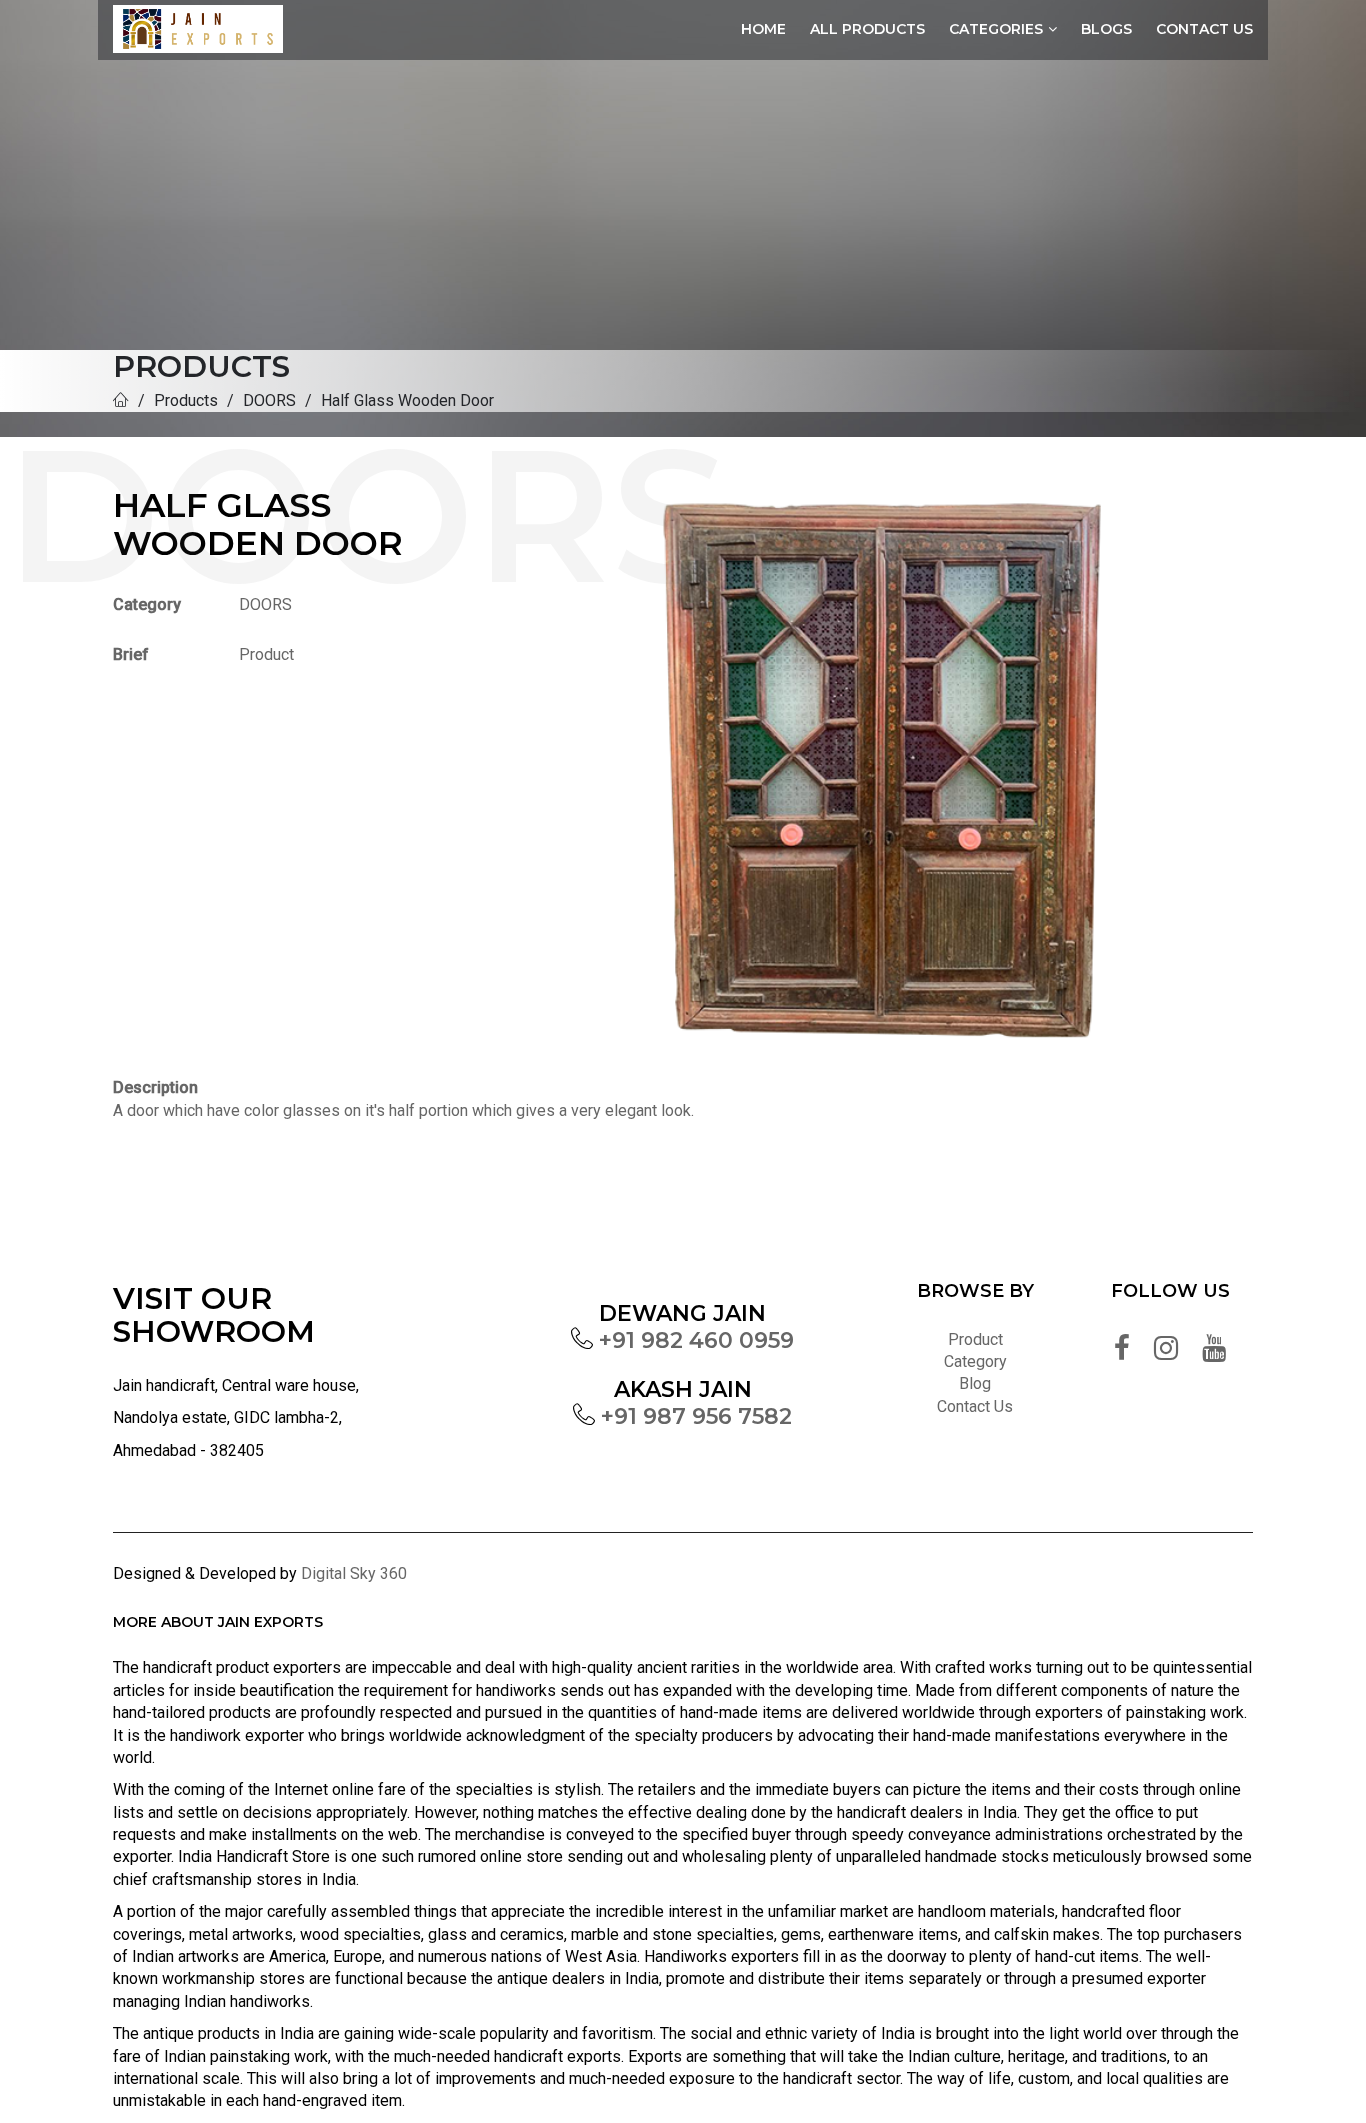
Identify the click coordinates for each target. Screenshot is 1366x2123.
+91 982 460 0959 (696, 1340)
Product (975, 1339)
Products (186, 400)
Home (763, 29)
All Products (867, 29)
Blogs (1106, 29)
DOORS (269, 400)
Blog (975, 1383)
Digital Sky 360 (354, 1573)
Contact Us (1204, 29)
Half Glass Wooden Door (407, 400)
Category (975, 1361)
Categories (996, 29)
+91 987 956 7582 (696, 1416)
